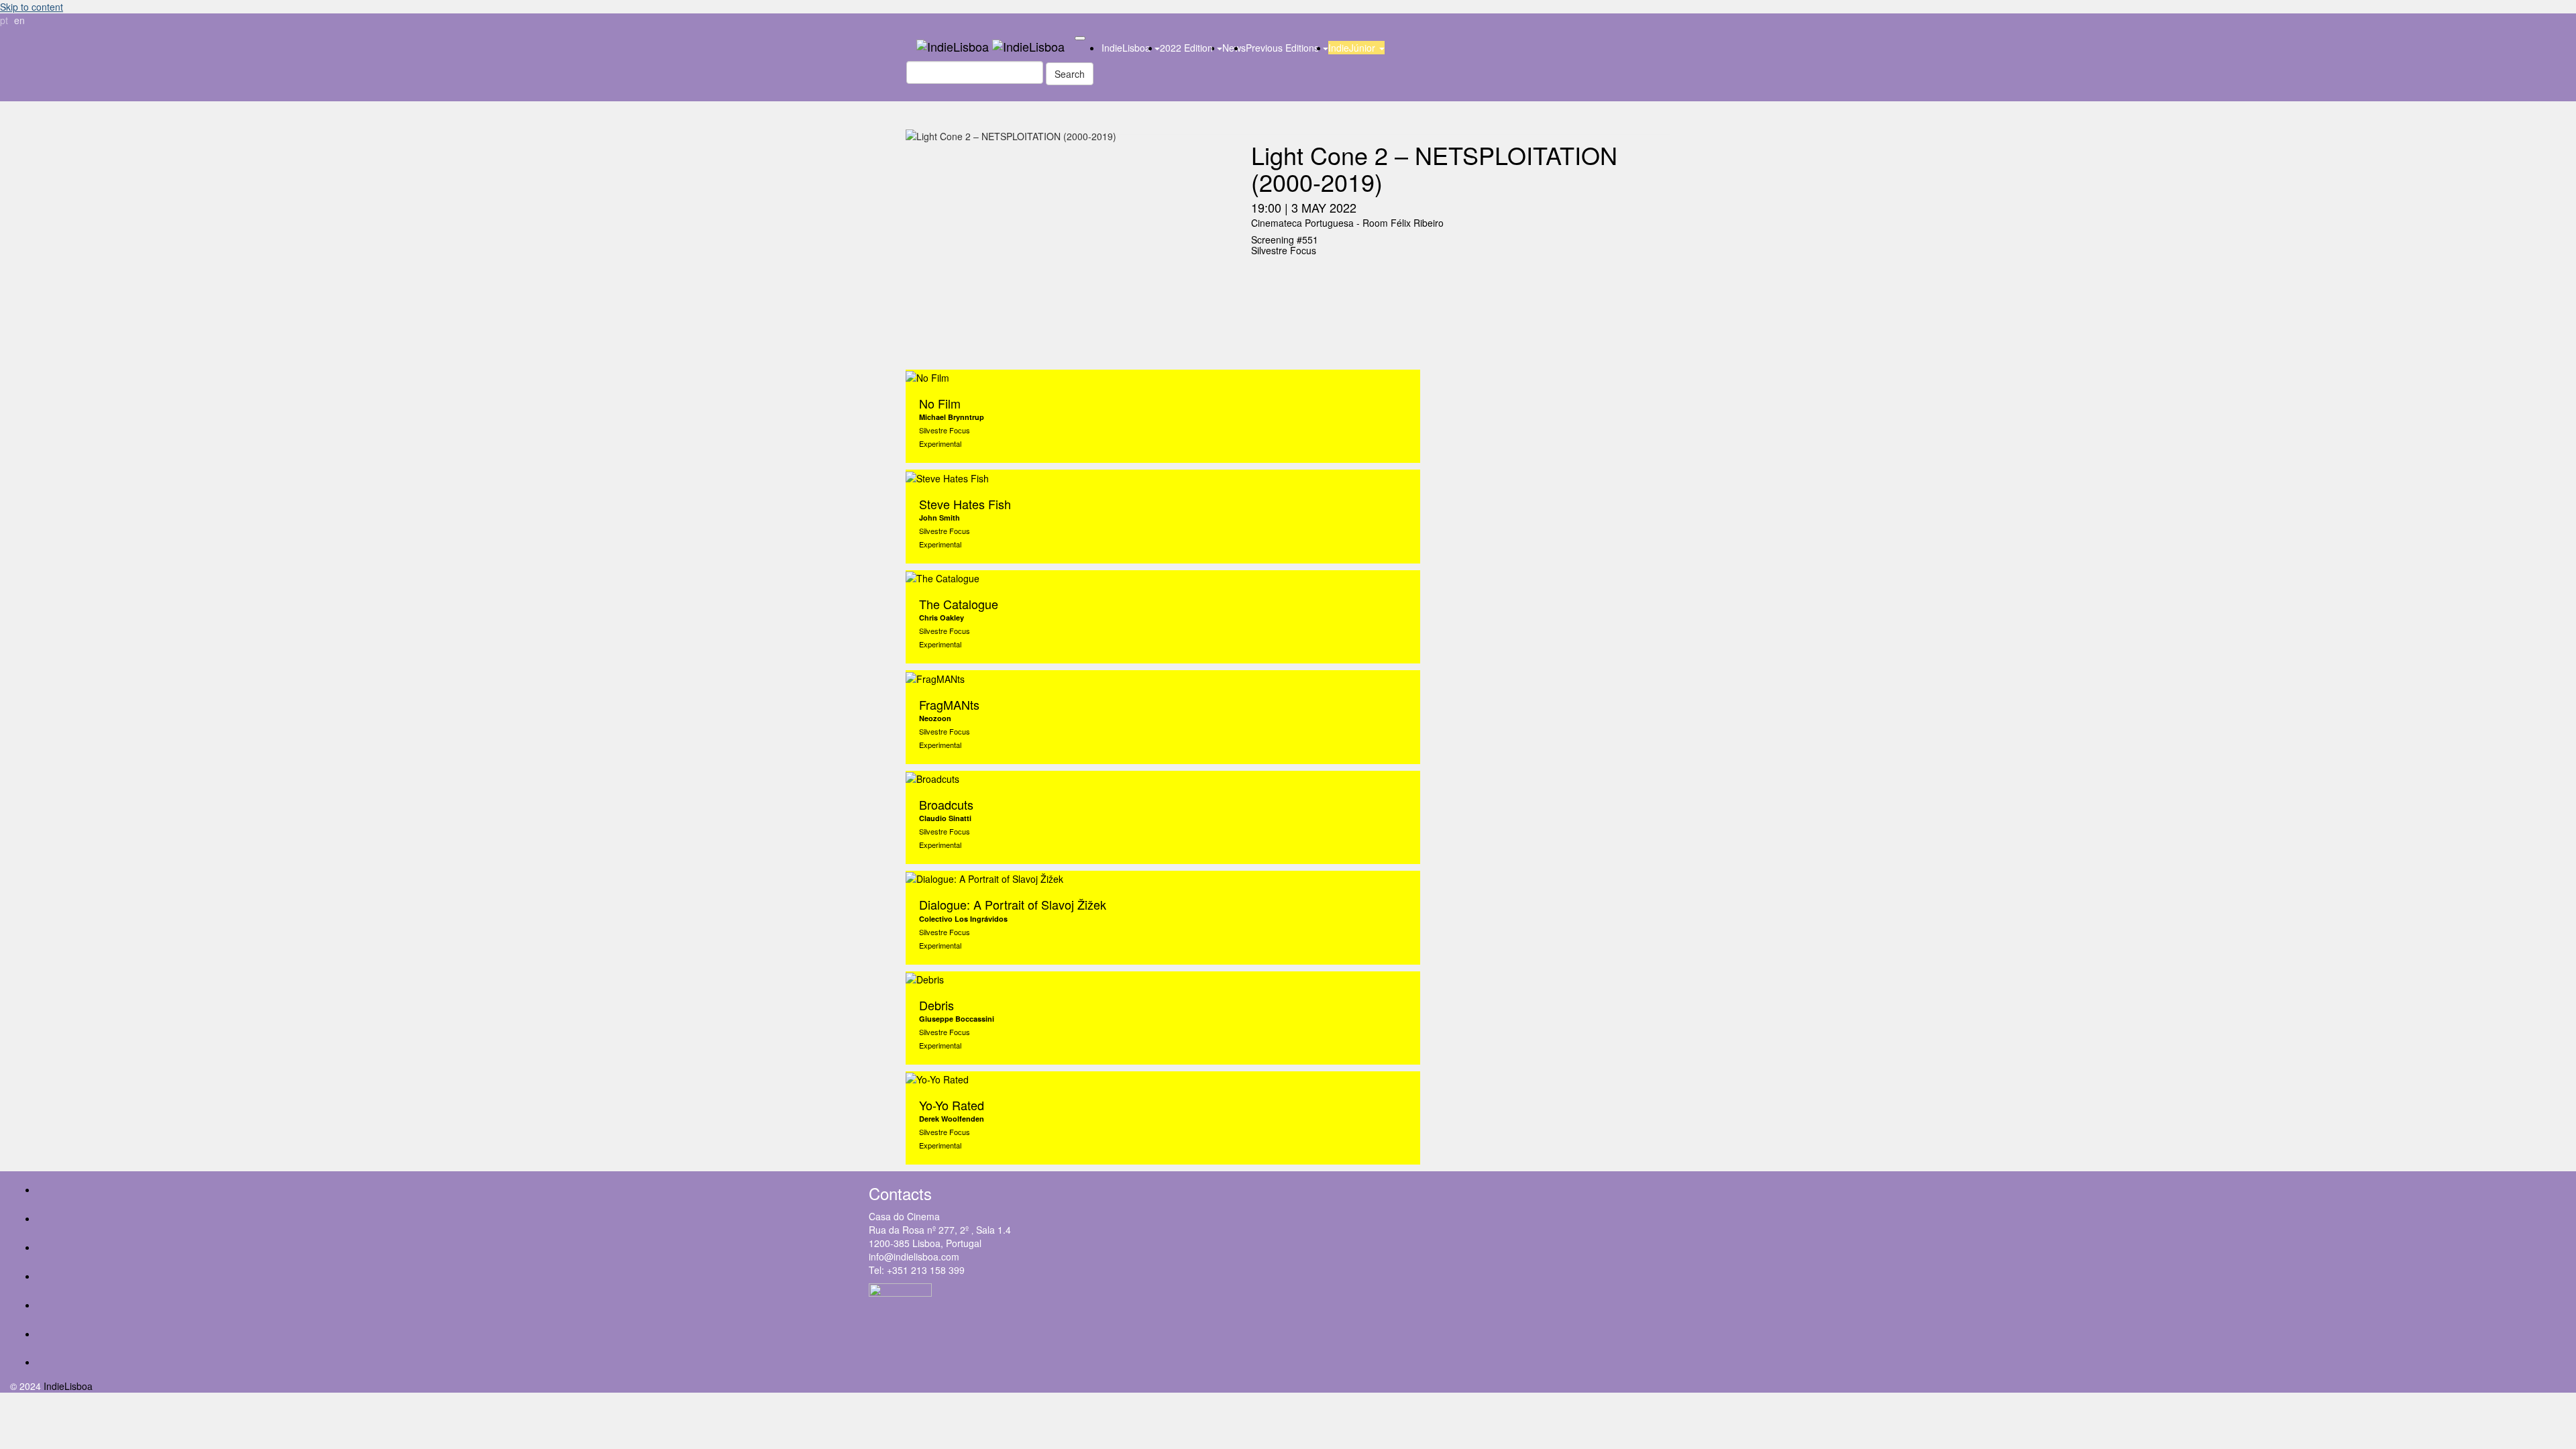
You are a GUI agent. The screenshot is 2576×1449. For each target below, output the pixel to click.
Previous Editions (1284, 48)
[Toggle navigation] (1080, 38)
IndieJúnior (1353, 48)
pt (4, 20)
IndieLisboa (1127, 48)
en (19, 20)
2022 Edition (1188, 48)
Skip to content (32, 7)
